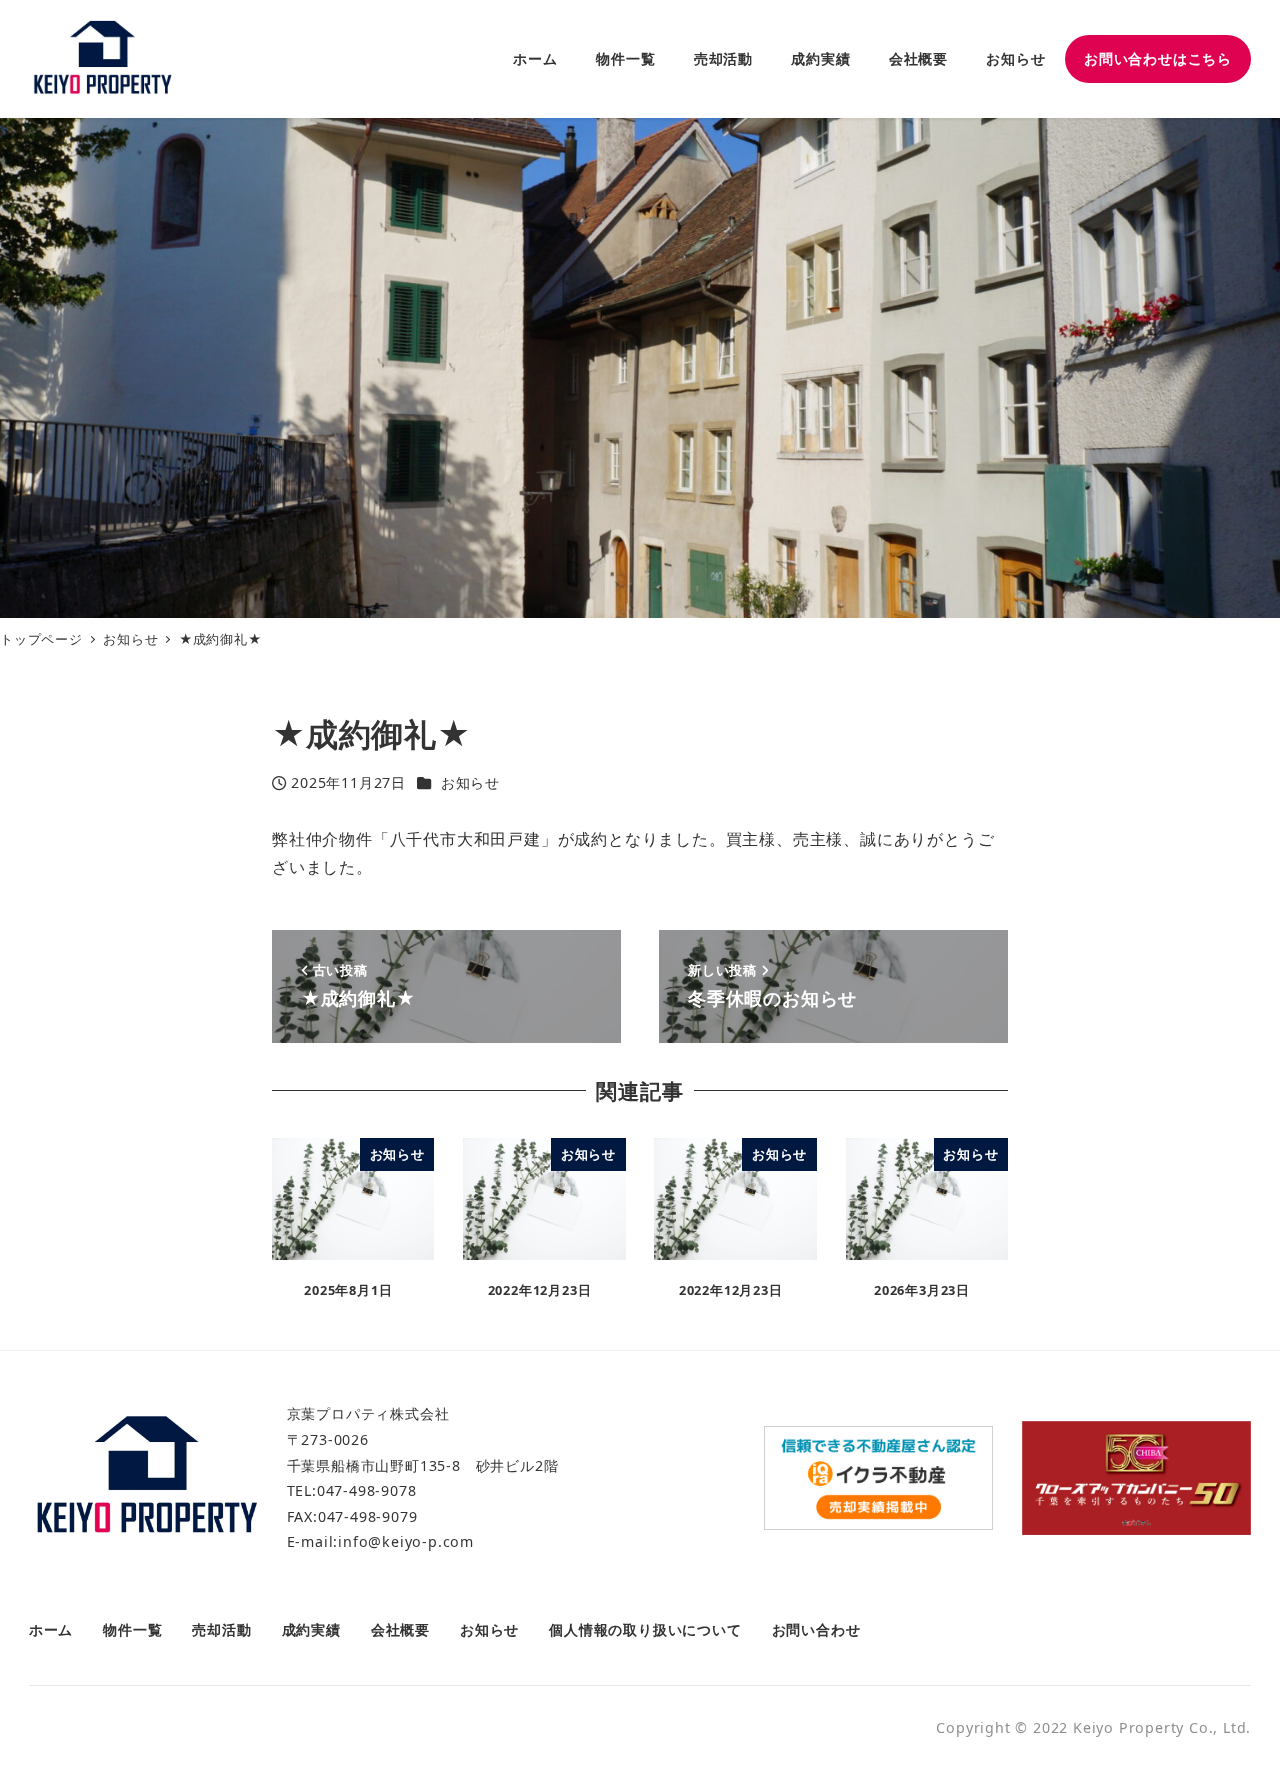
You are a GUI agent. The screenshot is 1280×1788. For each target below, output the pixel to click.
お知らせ (470, 782)
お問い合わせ (816, 1629)
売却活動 (221, 1629)
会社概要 (400, 1629)
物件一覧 (132, 1629)
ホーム (51, 1629)
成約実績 (311, 1629)
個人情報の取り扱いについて (645, 1629)
